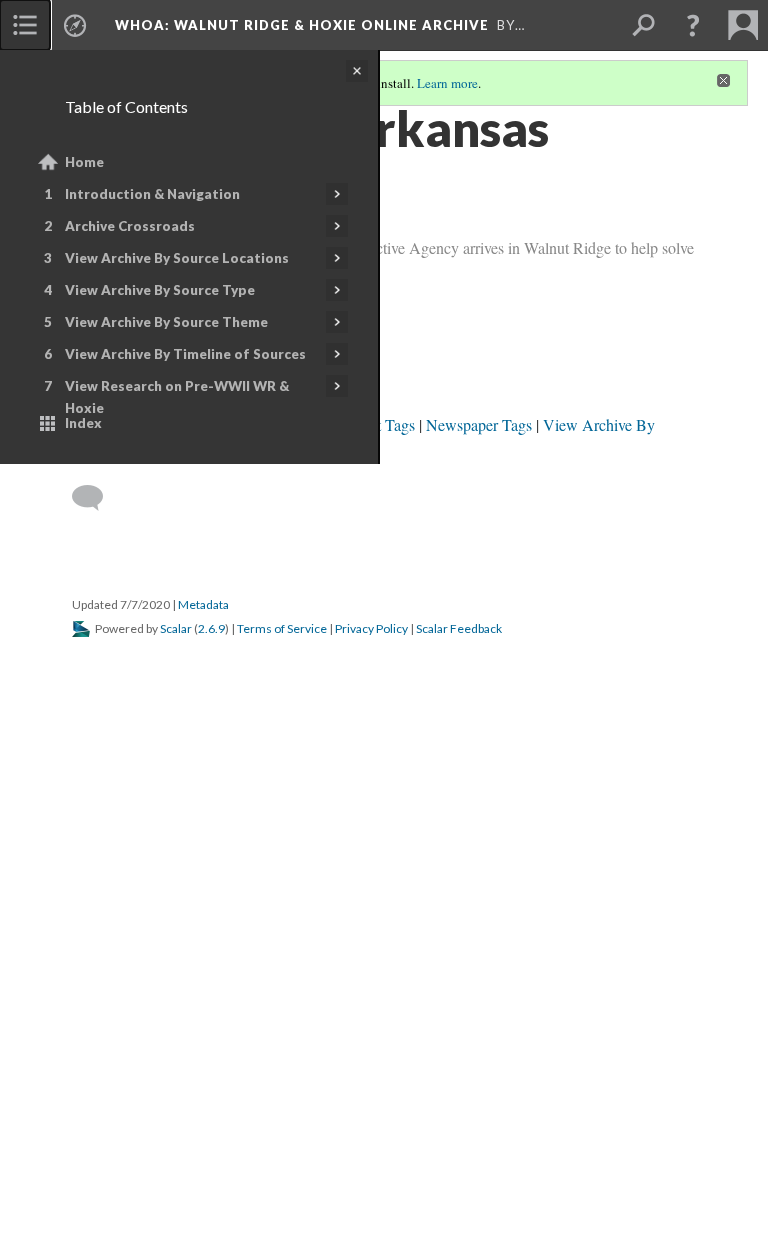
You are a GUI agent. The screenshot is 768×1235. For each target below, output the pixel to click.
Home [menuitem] (84, 162)
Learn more (447, 83)
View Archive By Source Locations (177, 258)
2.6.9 (211, 628)
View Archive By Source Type (160, 290)
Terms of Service (282, 628)
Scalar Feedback (459, 628)
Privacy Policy (371, 628)
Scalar (176, 628)
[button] (693, 25)
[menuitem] (25, 25)
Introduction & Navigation (152, 194)
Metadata (203, 604)
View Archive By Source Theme (166, 322)
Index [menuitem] (83, 423)
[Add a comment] (96, 498)
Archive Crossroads (130, 226)
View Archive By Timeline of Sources (185, 354)
